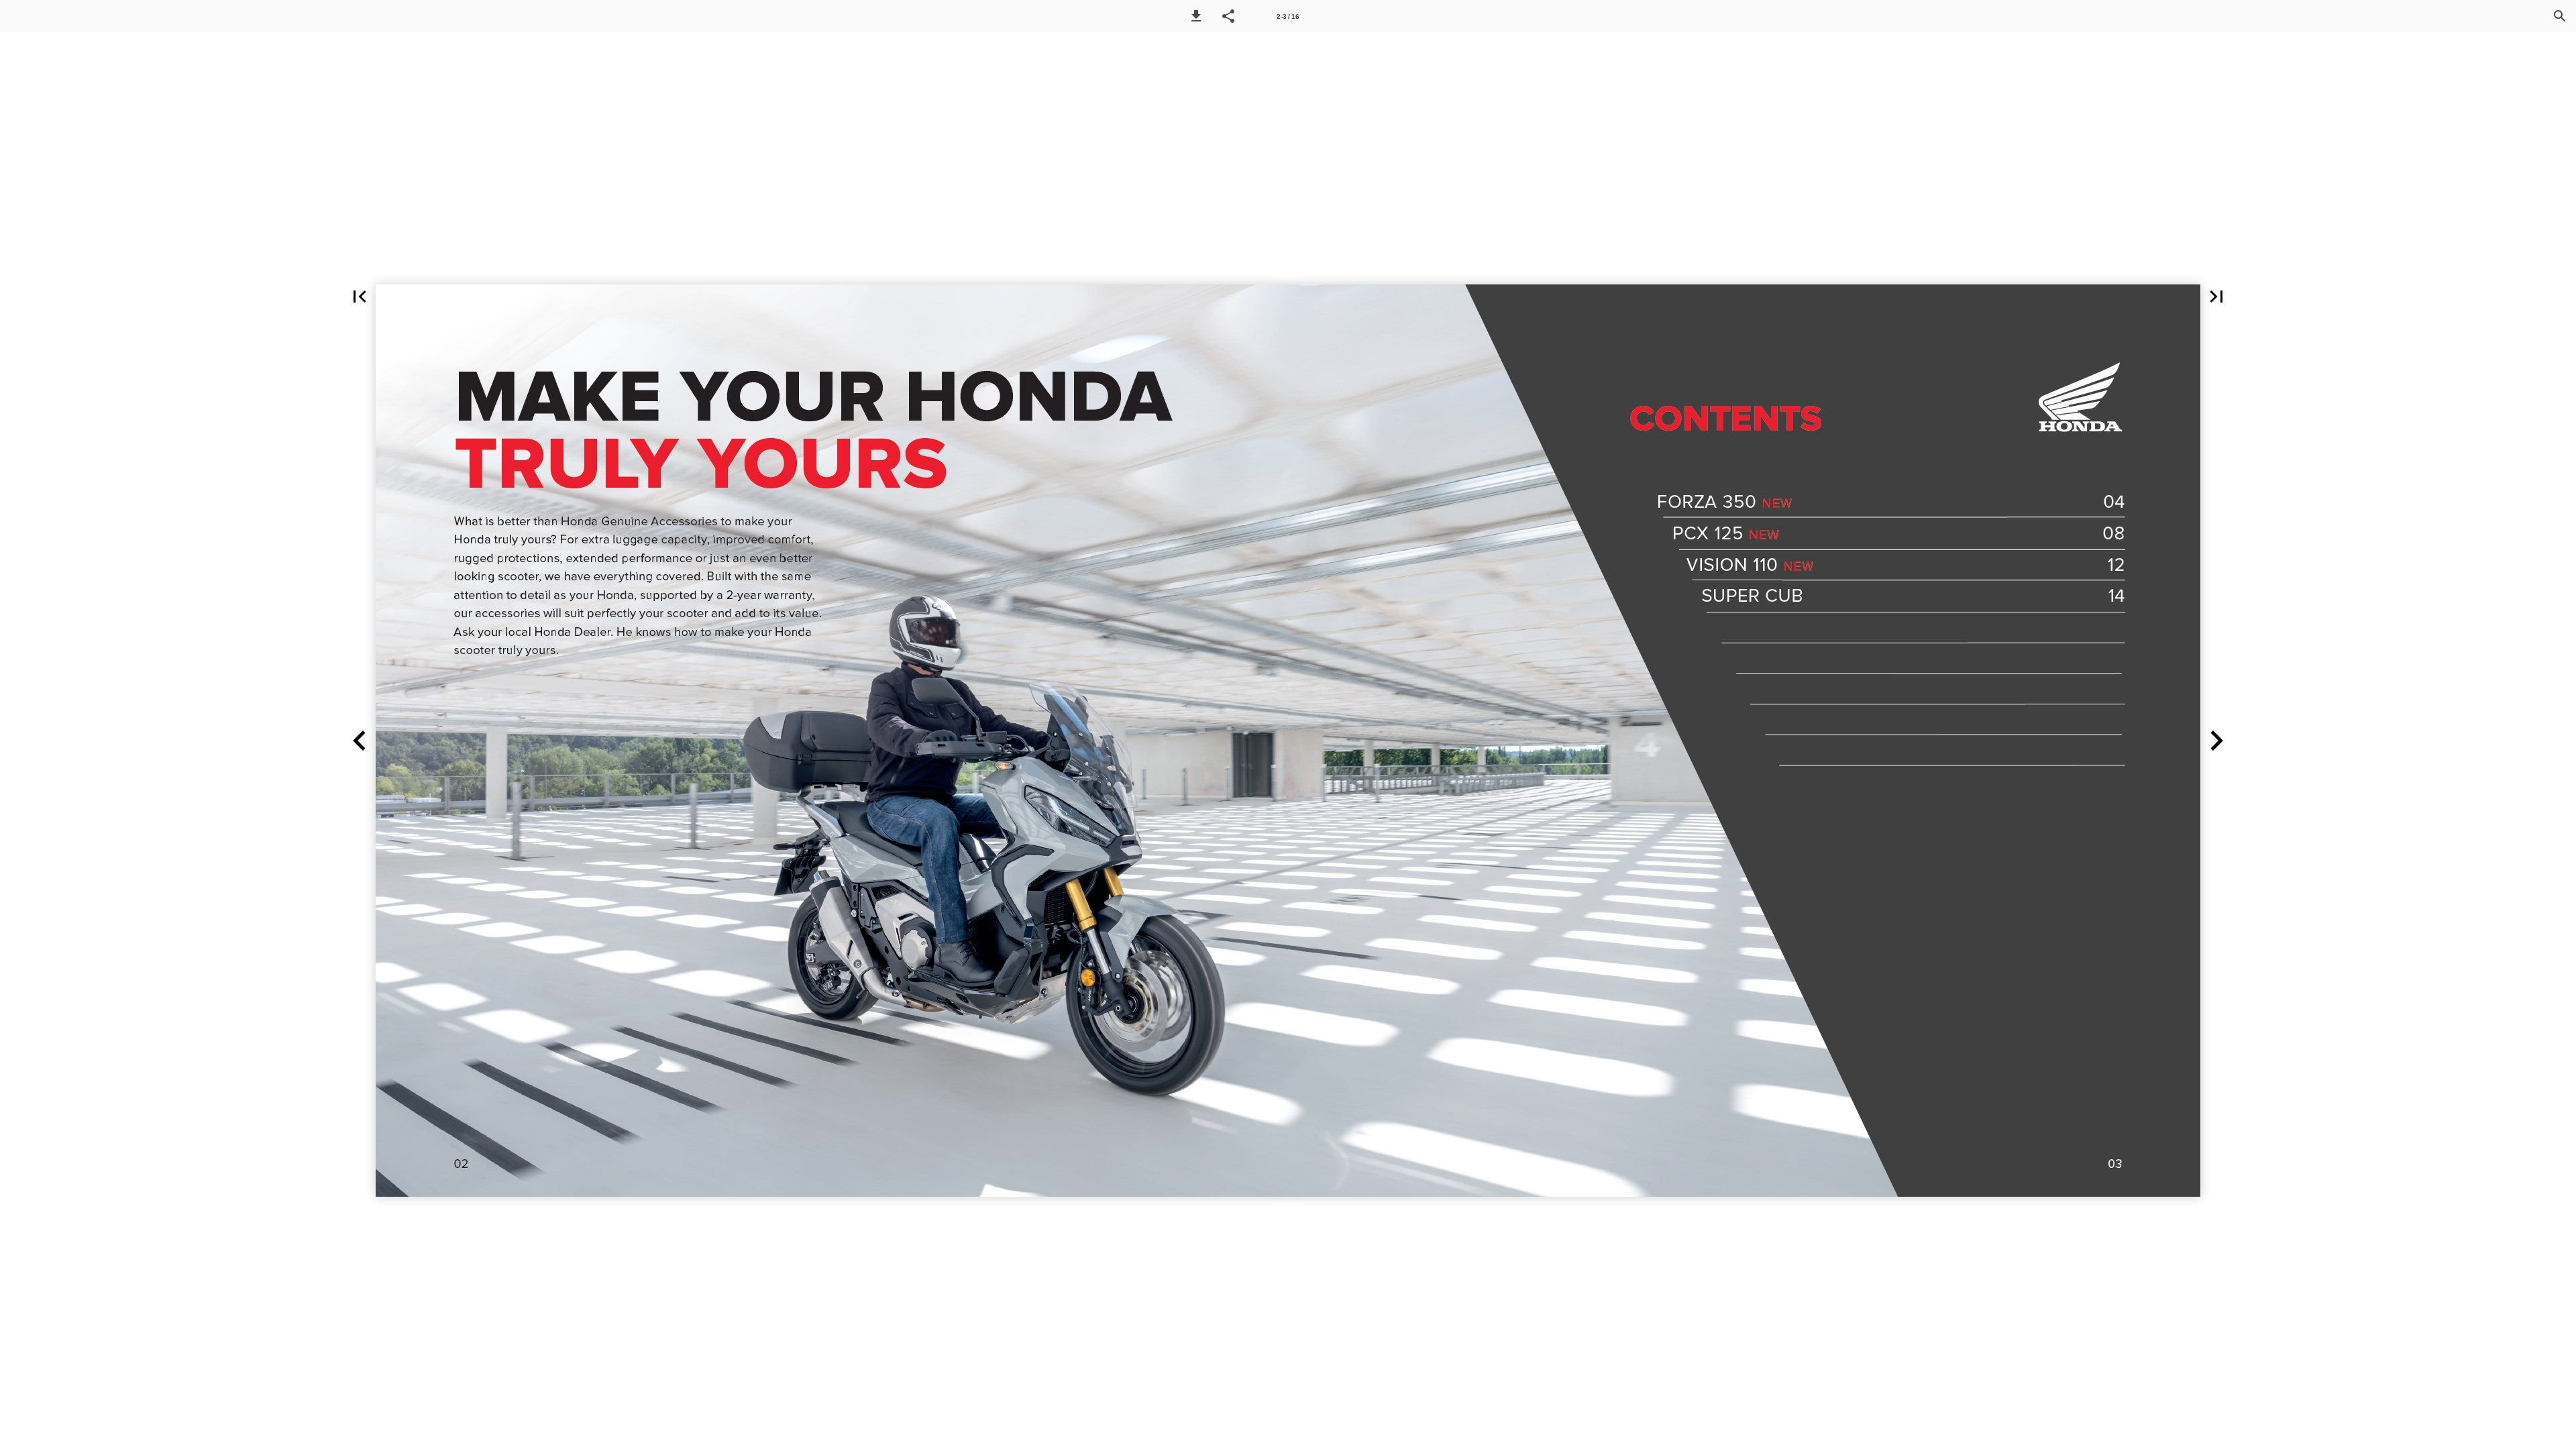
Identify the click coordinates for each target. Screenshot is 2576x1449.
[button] (1196, 16)
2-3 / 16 (1288, 16)
